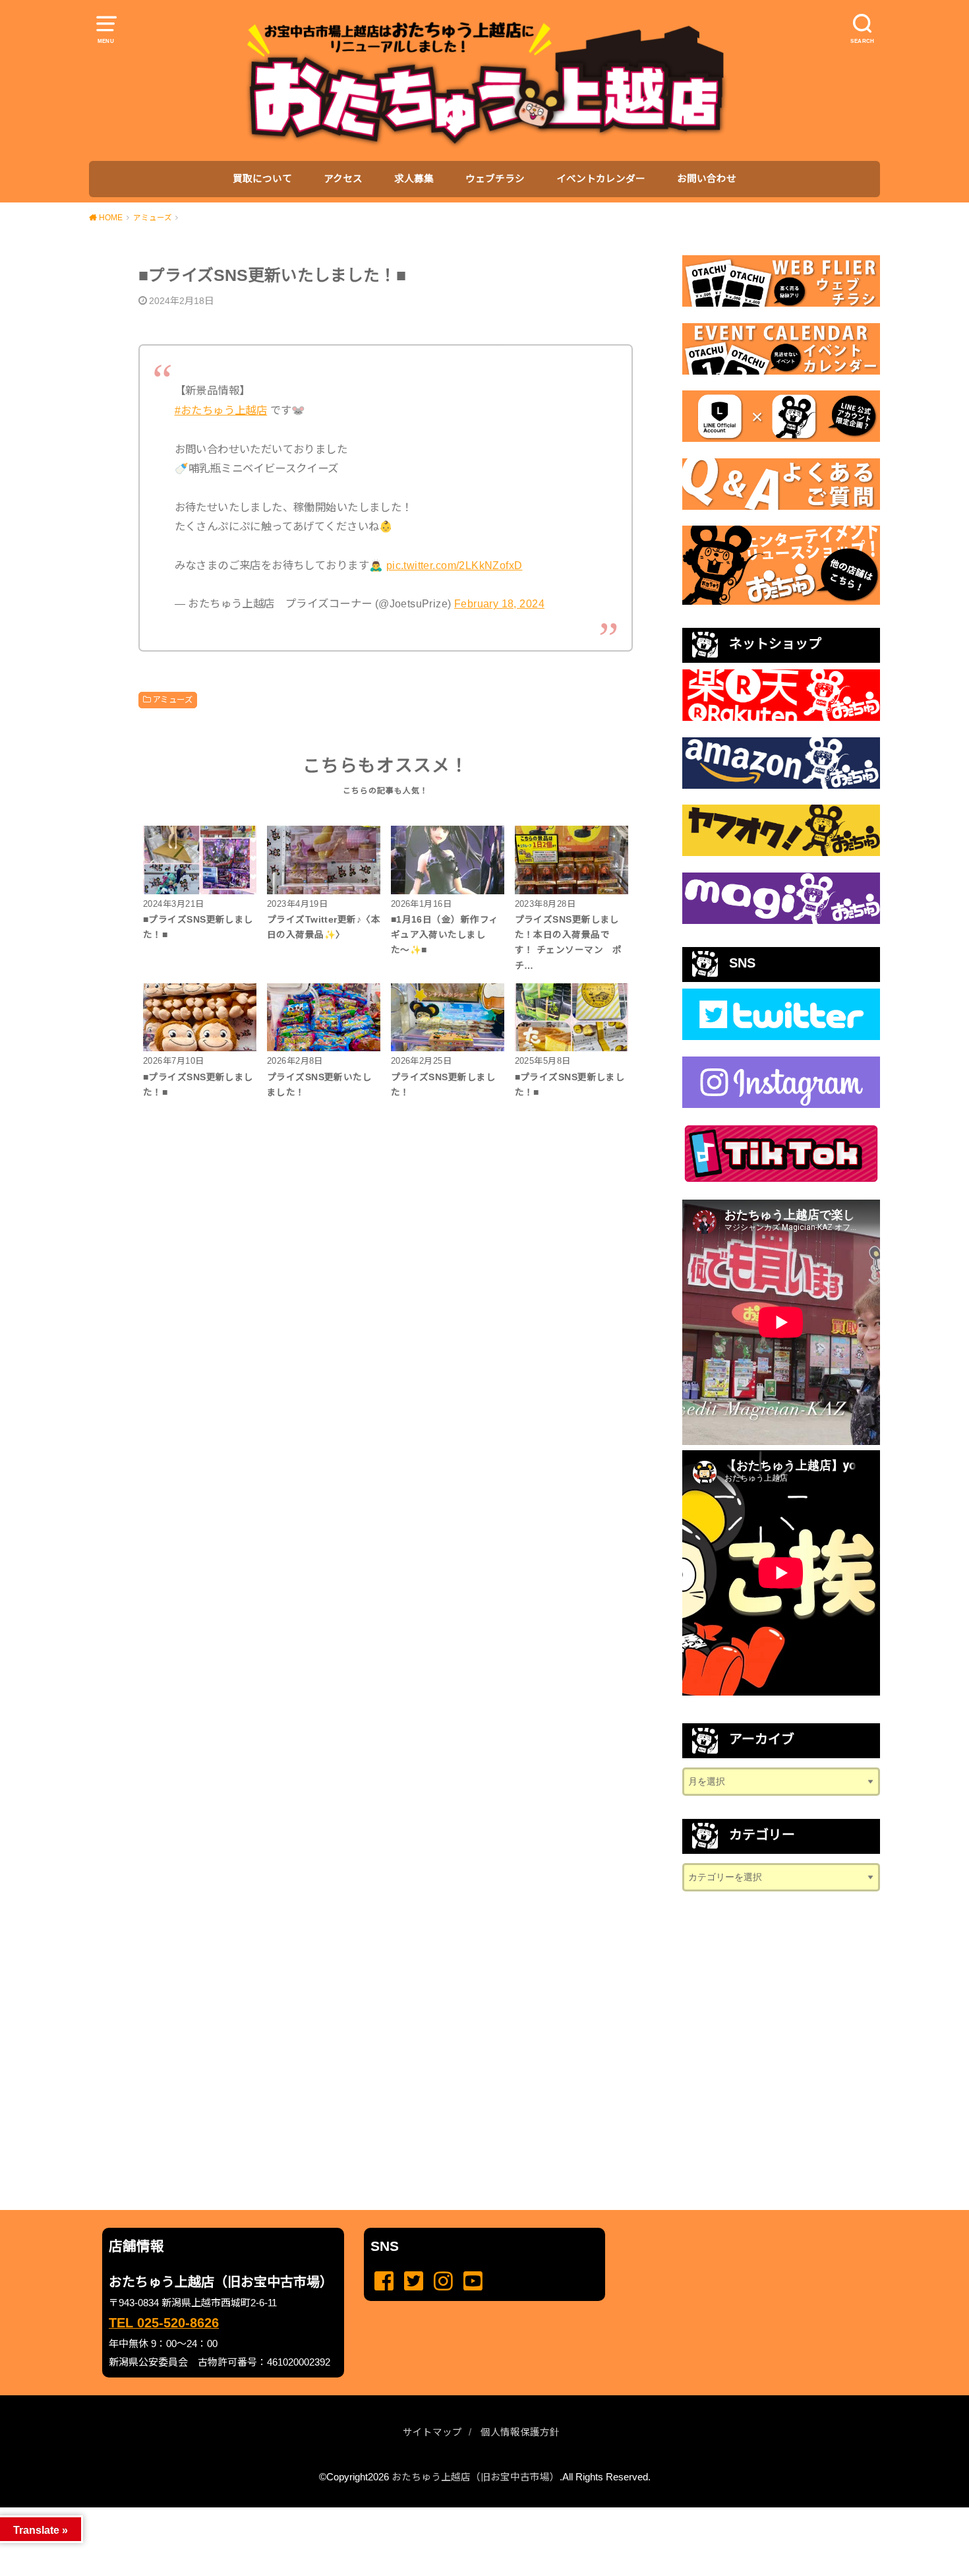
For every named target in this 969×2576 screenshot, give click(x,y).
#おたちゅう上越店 (221, 410)
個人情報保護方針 (520, 2432)
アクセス (343, 179)
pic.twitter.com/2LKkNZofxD (455, 565)
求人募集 (414, 179)
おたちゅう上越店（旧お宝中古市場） (476, 2477)
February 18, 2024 (499, 603)
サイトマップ (432, 2432)
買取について (262, 179)
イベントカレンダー (601, 179)
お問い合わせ (707, 179)
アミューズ (172, 700)
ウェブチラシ (495, 179)
